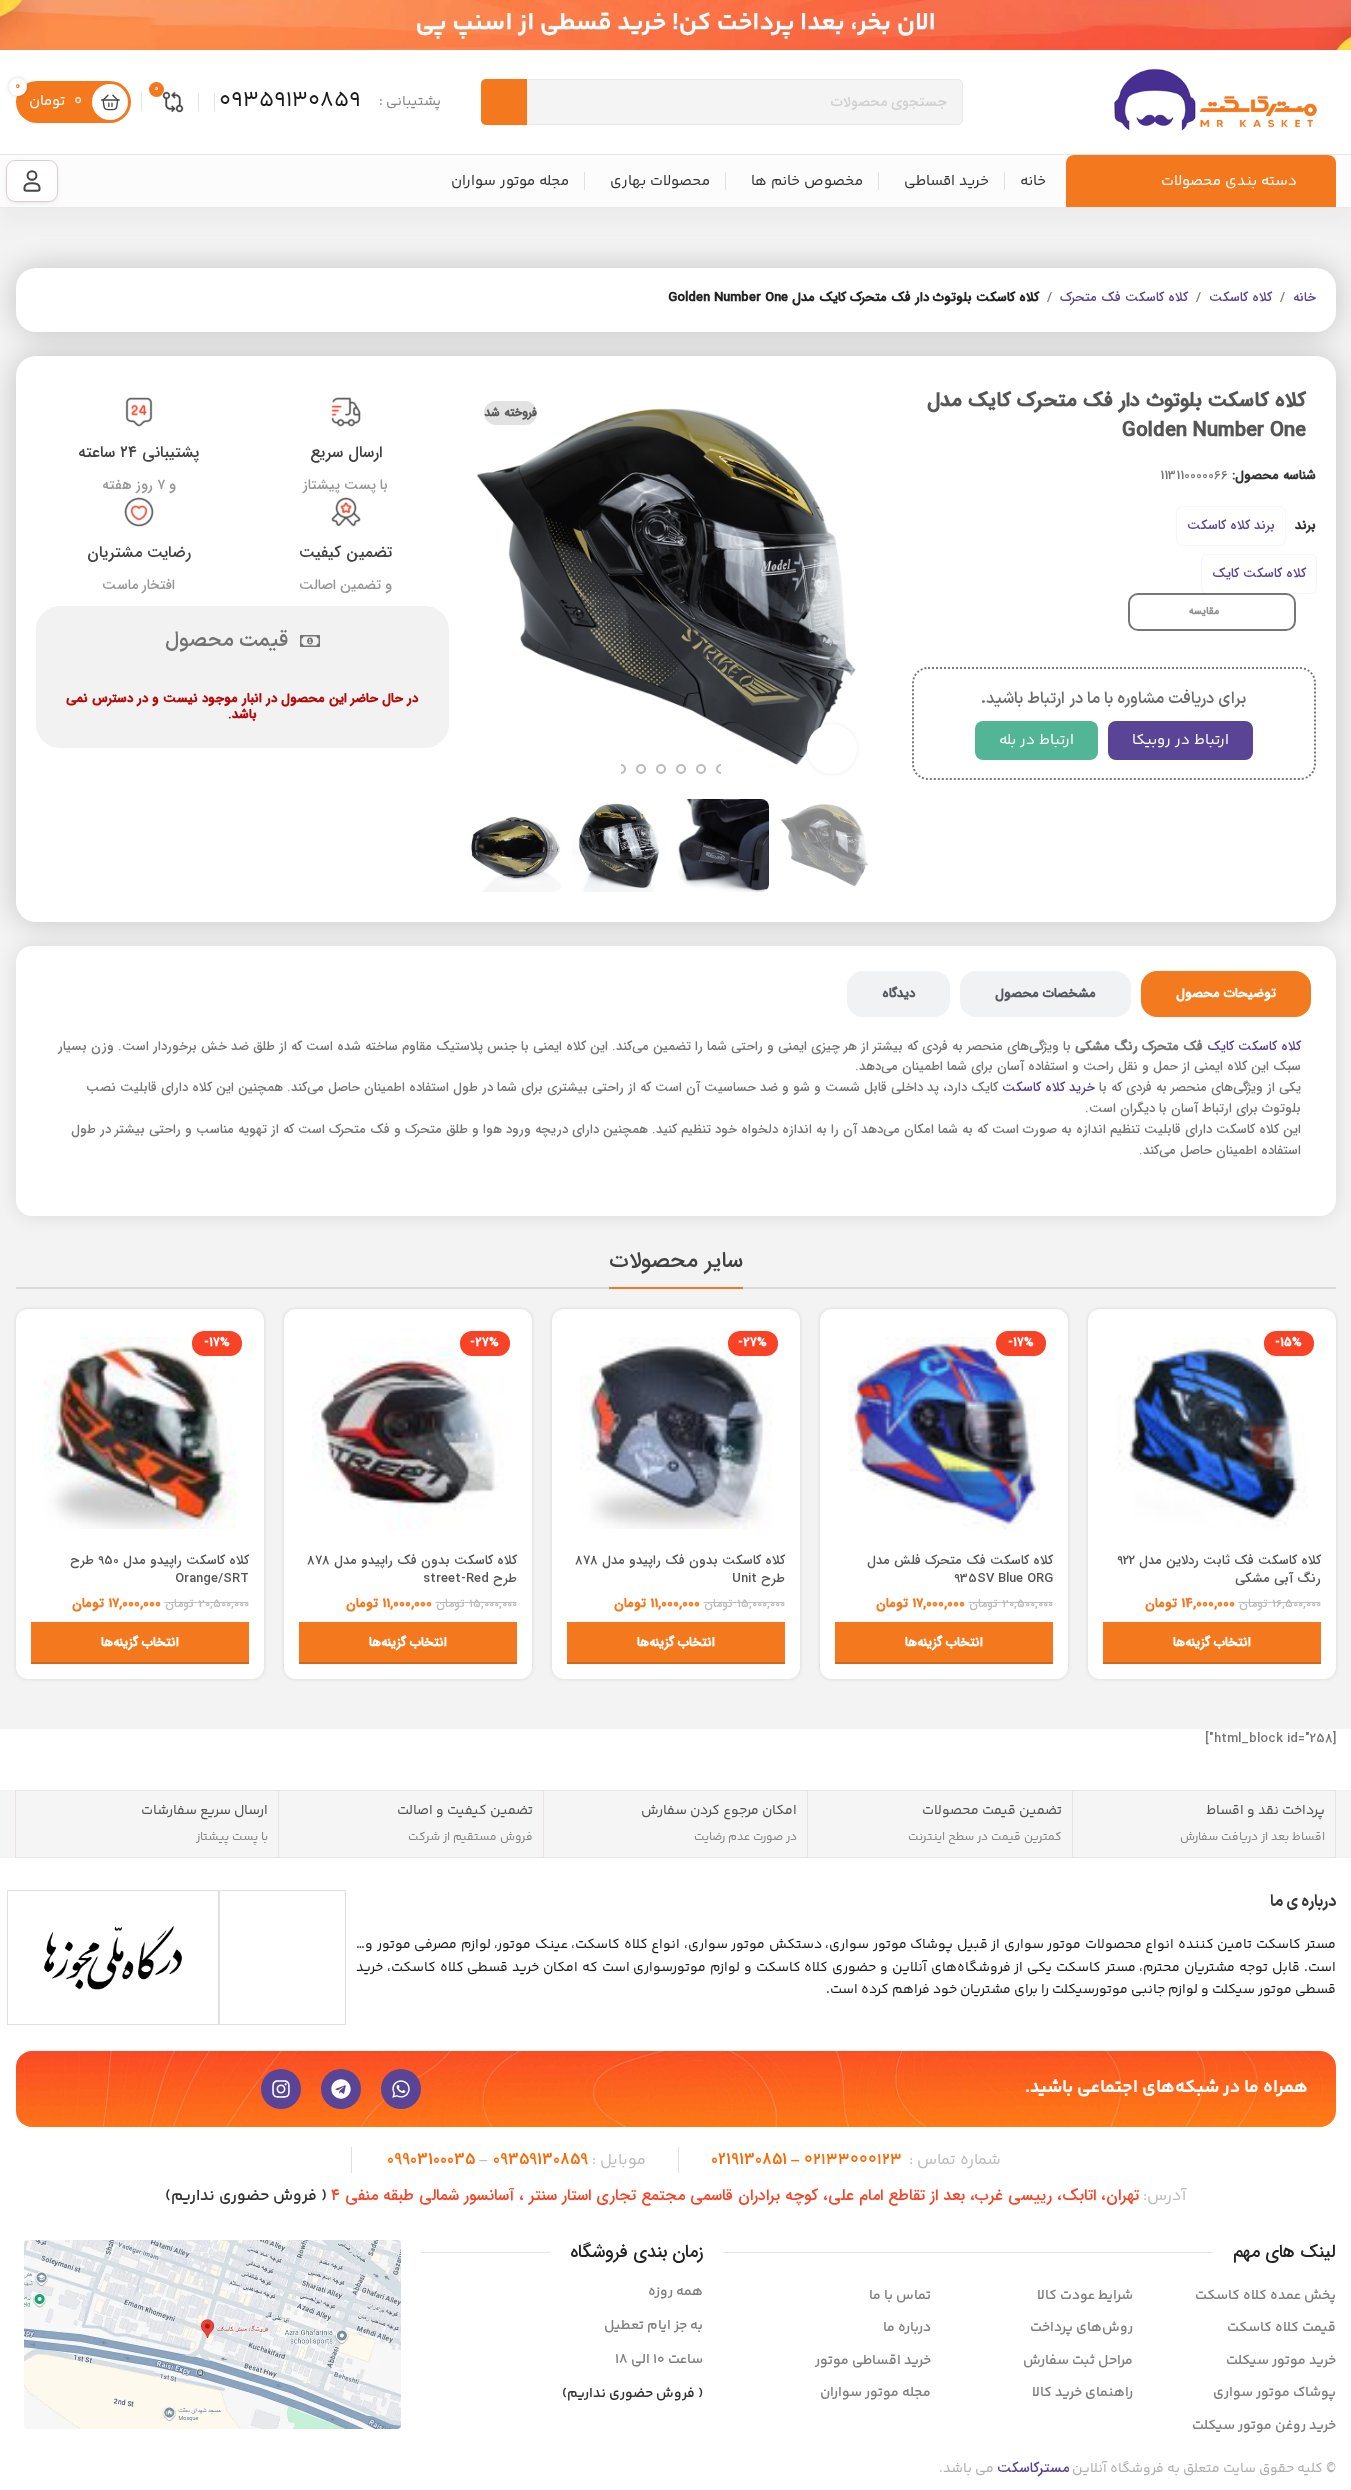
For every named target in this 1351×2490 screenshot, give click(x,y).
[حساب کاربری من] (32, 181)
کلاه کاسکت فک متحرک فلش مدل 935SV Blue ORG (960, 1569)
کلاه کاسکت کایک (1259, 573)
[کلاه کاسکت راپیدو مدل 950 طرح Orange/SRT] (140, 1433)
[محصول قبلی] (96, 300)
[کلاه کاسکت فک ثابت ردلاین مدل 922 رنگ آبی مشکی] (1212, 1433)
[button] (847, 846)
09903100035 (431, 2159)
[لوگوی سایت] (1215, 101)
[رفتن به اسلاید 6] (681, 769)
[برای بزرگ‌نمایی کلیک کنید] (832, 749)
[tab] (1226, 994)
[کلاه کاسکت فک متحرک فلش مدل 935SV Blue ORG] (944, 1433)
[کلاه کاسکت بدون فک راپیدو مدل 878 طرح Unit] (676, 1433)
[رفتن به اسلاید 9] (621, 769)
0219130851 (749, 2159)
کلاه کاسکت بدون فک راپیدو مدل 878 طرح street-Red (412, 1569)
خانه (1304, 298)
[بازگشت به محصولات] (72, 300)
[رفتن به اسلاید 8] (641, 769)
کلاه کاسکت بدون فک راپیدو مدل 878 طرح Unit (680, 1569)
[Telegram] (341, 2089)
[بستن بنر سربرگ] (25, 25)
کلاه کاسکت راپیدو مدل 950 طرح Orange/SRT (159, 1569)
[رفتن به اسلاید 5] (701, 769)
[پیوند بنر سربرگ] (675, 25)
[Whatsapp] (401, 2089)
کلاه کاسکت (1240, 298)
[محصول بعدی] (48, 300)
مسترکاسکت (1033, 2468)
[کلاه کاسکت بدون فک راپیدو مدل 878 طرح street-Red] (408, 1433)
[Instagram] (281, 2089)
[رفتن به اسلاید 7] (661, 769)
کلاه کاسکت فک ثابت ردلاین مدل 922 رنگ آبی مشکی (1219, 1569)
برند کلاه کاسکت (1231, 525)
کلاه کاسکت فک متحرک (1124, 298)
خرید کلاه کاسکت (1048, 1087)
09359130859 (540, 2159)
